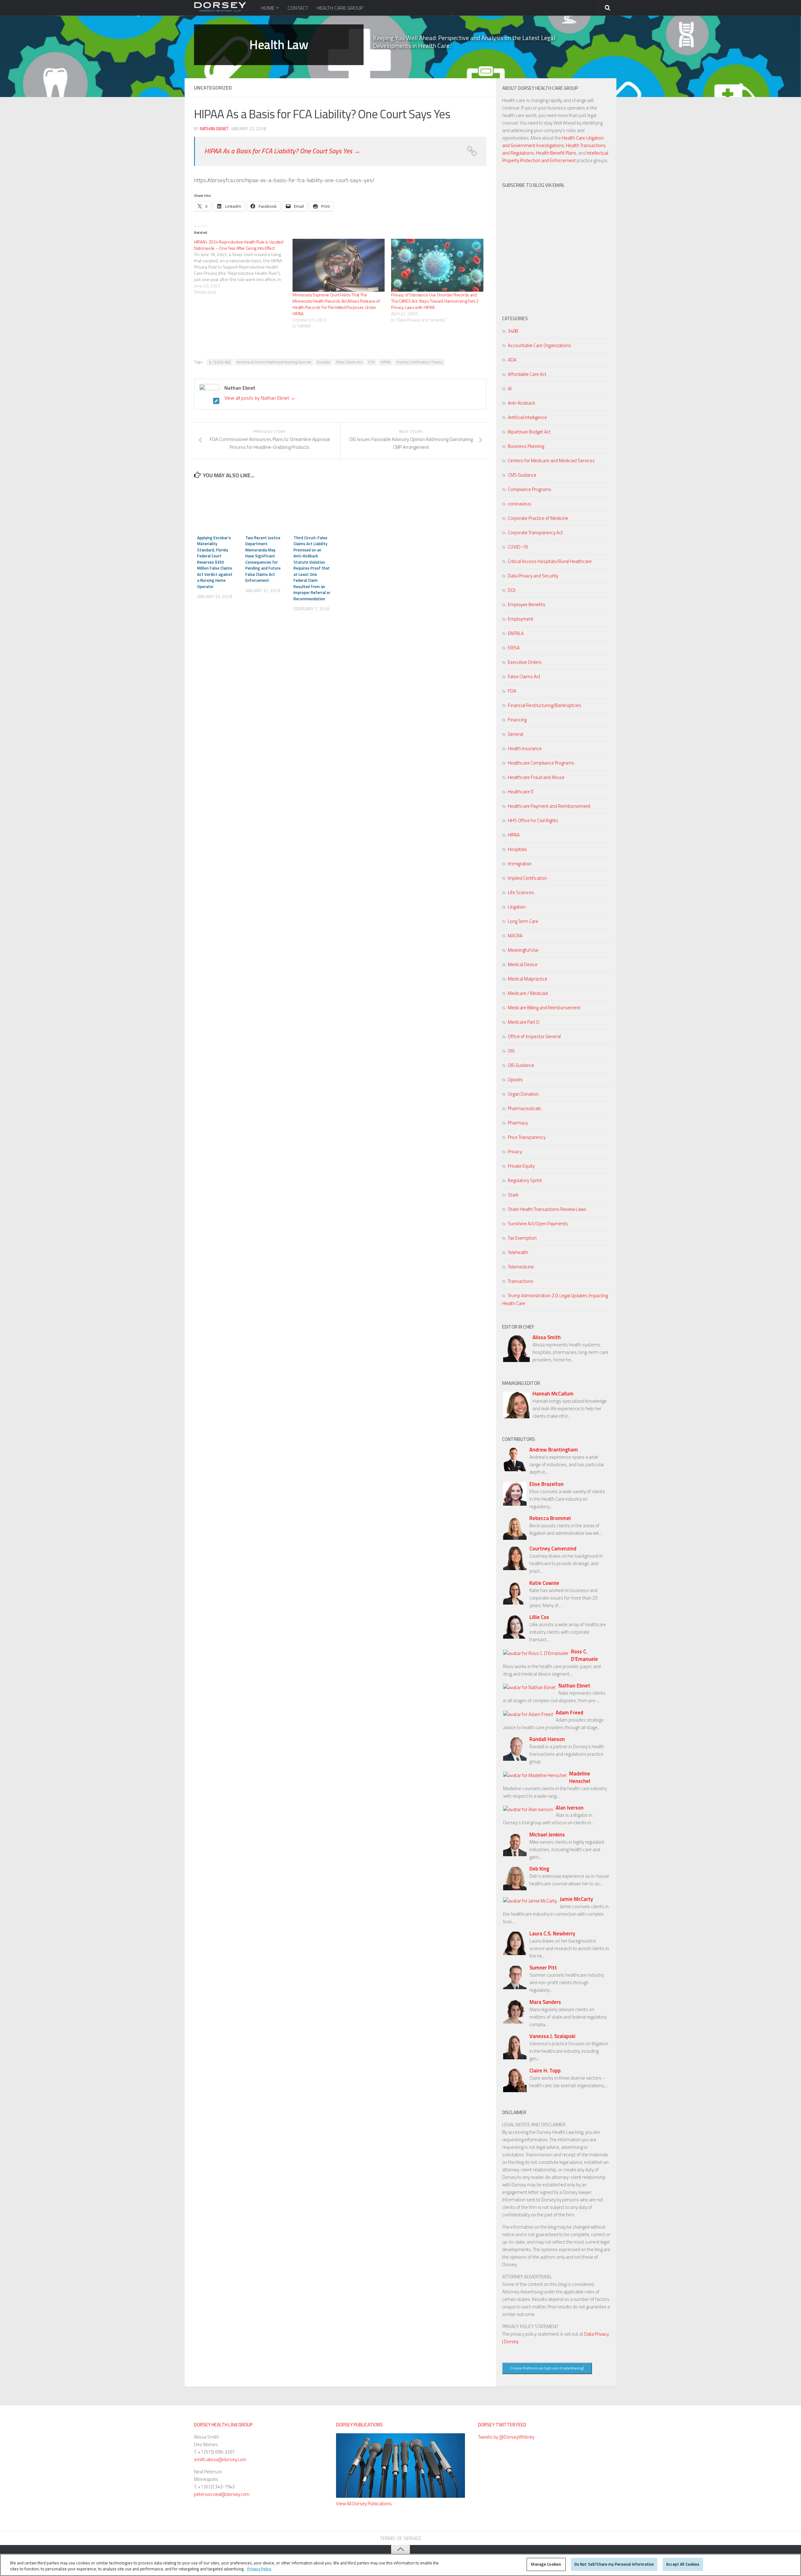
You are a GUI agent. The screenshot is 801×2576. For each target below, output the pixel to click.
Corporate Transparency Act (535, 533)
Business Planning (526, 446)
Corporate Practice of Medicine (538, 518)
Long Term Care (523, 921)
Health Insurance (525, 748)
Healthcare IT (521, 792)
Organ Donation (523, 1094)
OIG (511, 1051)
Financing (517, 720)
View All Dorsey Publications (364, 2504)
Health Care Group (340, 8)
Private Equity (521, 1166)
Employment (520, 619)
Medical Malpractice (528, 979)
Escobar (324, 362)
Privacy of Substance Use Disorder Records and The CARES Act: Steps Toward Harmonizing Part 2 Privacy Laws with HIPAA (435, 301)
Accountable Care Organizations (539, 345)
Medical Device (523, 964)
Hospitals (517, 849)
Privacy (515, 1152)
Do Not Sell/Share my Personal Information (614, 2564)
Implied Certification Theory (419, 362)
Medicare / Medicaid (528, 993)
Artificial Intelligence (527, 417)
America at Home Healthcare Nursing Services (274, 362)
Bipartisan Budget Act (529, 432)
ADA (512, 360)
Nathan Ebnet (214, 128)
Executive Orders (525, 662)
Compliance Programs (530, 489)
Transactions (521, 1281)
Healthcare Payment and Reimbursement (549, 806)
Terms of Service (400, 2538)
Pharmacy (518, 1123)
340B (513, 331)
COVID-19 (518, 547)
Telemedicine (521, 1267)
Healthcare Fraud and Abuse (536, 777)
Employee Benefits (527, 604)
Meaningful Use (523, 950)
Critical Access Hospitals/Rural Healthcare (550, 561)
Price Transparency (527, 1137)
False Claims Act (349, 362)
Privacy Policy (259, 2569)
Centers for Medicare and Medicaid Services (551, 461)
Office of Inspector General (534, 1036)
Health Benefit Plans (556, 153)
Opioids (515, 1080)
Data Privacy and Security (533, 576)
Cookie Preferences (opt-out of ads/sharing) (547, 2368)
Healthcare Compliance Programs (541, 763)
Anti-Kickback (521, 403)
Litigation (517, 907)
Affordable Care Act (527, 374)
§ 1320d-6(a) (220, 362)
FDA (512, 691)
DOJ (512, 590)
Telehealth (518, 1252)
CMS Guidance (522, 475)
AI (510, 389)
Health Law (279, 45)
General (515, 734)
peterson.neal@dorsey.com (222, 2494)
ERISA (514, 648)
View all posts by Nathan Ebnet (260, 398)
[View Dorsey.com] (220, 10)
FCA (371, 362)
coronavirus (520, 504)
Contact (298, 8)
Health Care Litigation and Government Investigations (553, 142)
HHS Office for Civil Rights (533, 820)
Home (268, 8)
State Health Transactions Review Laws (547, 1209)
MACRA (515, 936)
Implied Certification (527, 878)
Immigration (520, 864)
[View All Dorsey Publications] (400, 2496)
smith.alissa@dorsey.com (220, 2459)
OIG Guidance (521, 1065)
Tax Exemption (522, 1238)
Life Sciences (521, 892)
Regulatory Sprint (525, 1180)
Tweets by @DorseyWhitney (506, 2437)
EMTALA (516, 633)
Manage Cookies (546, 2564)
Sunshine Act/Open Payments (538, 1224)
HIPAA (385, 362)
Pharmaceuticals (525, 1108)
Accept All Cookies (683, 2564)
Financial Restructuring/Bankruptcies (545, 705)
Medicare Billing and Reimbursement (544, 1008)
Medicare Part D (524, 1022)
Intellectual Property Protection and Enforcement (555, 157)
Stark (513, 1195)
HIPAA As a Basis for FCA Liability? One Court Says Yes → (282, 151)
